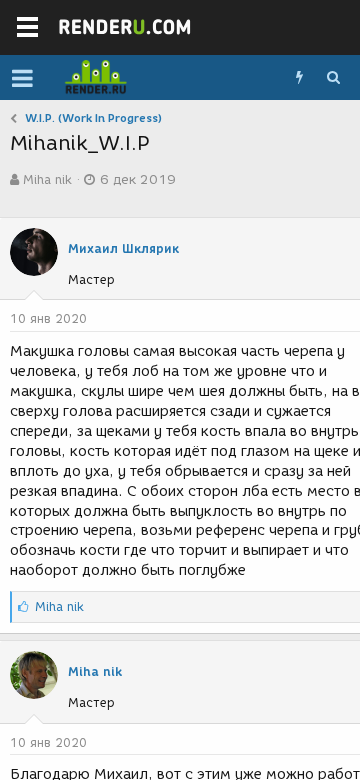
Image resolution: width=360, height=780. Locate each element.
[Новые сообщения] (299, 78)
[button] (22, 78)
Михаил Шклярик (123, 248)
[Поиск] (333, 78)
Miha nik (47, 179)
